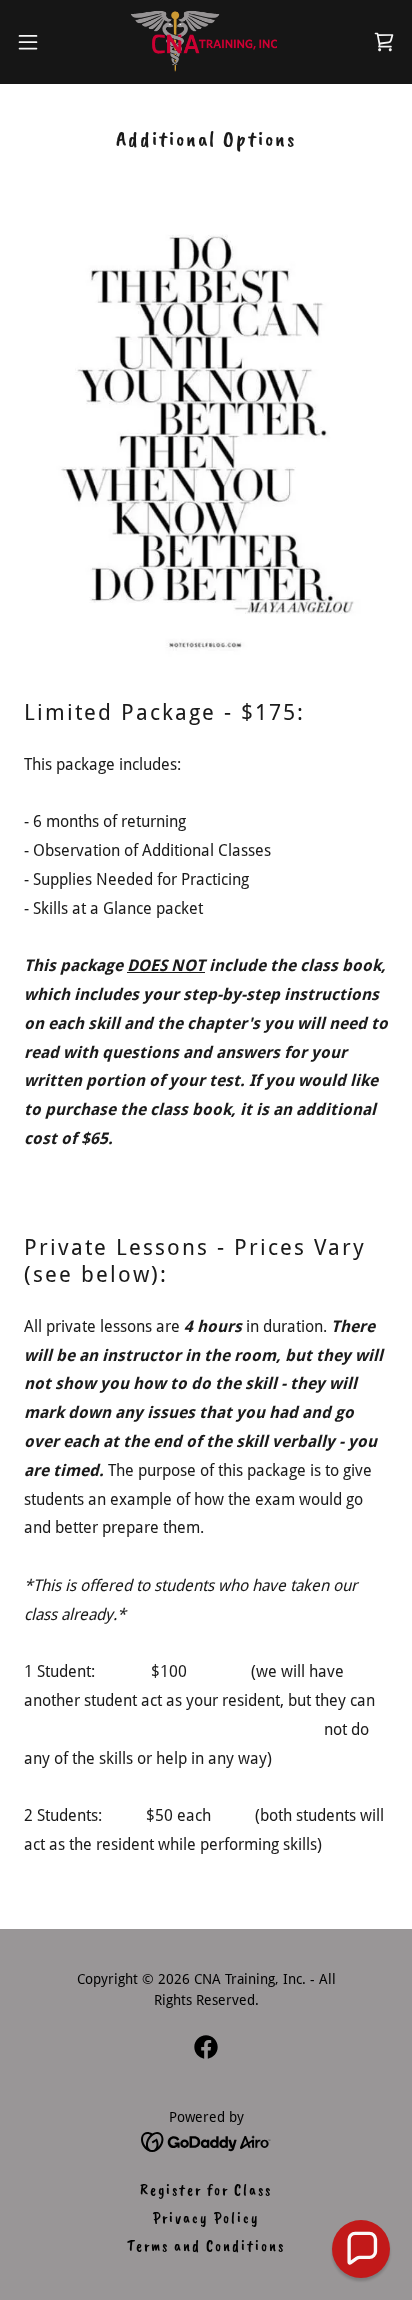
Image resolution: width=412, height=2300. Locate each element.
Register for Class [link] (206, 2190)
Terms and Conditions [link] (206, 2246)
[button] (37, 42)
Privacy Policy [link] (206, 2218)
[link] (205, 42)
